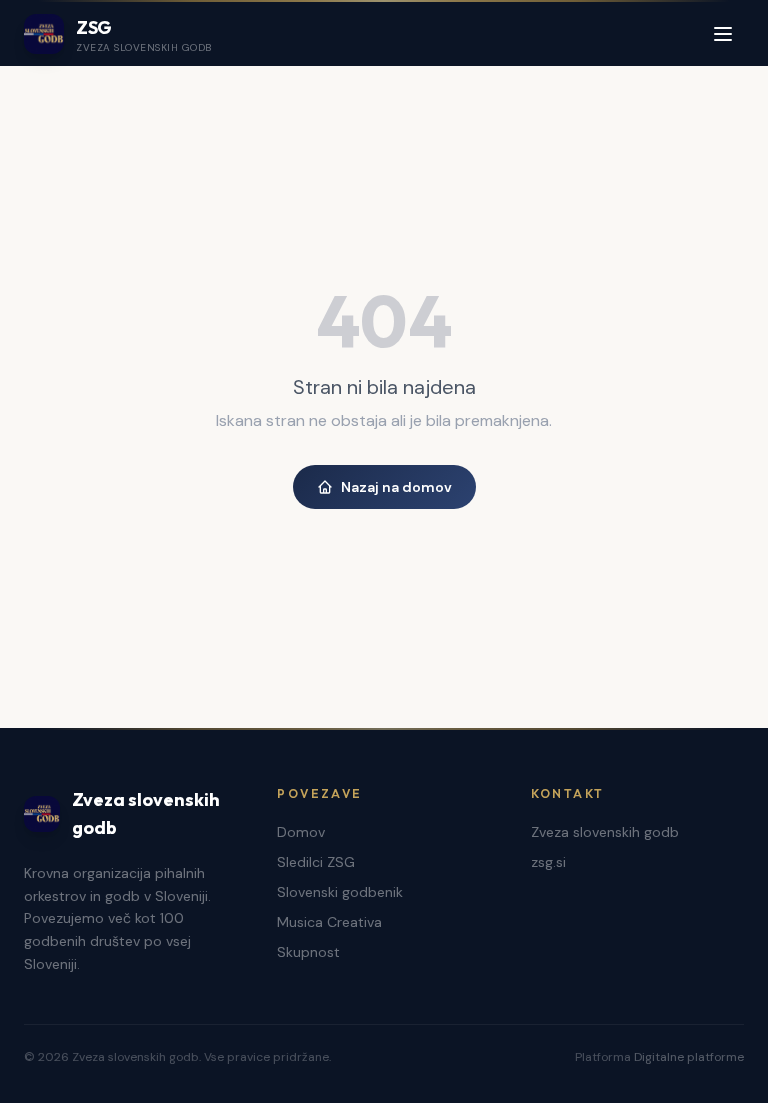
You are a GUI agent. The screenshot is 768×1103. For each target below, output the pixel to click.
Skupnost (308, 952)
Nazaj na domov (396, 487)
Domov (301, 832)
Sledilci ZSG (316, 862)
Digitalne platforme (689, 1057)
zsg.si (548, 862)
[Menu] (723, 34)
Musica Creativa (329, 922)
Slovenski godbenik (340, 892)
